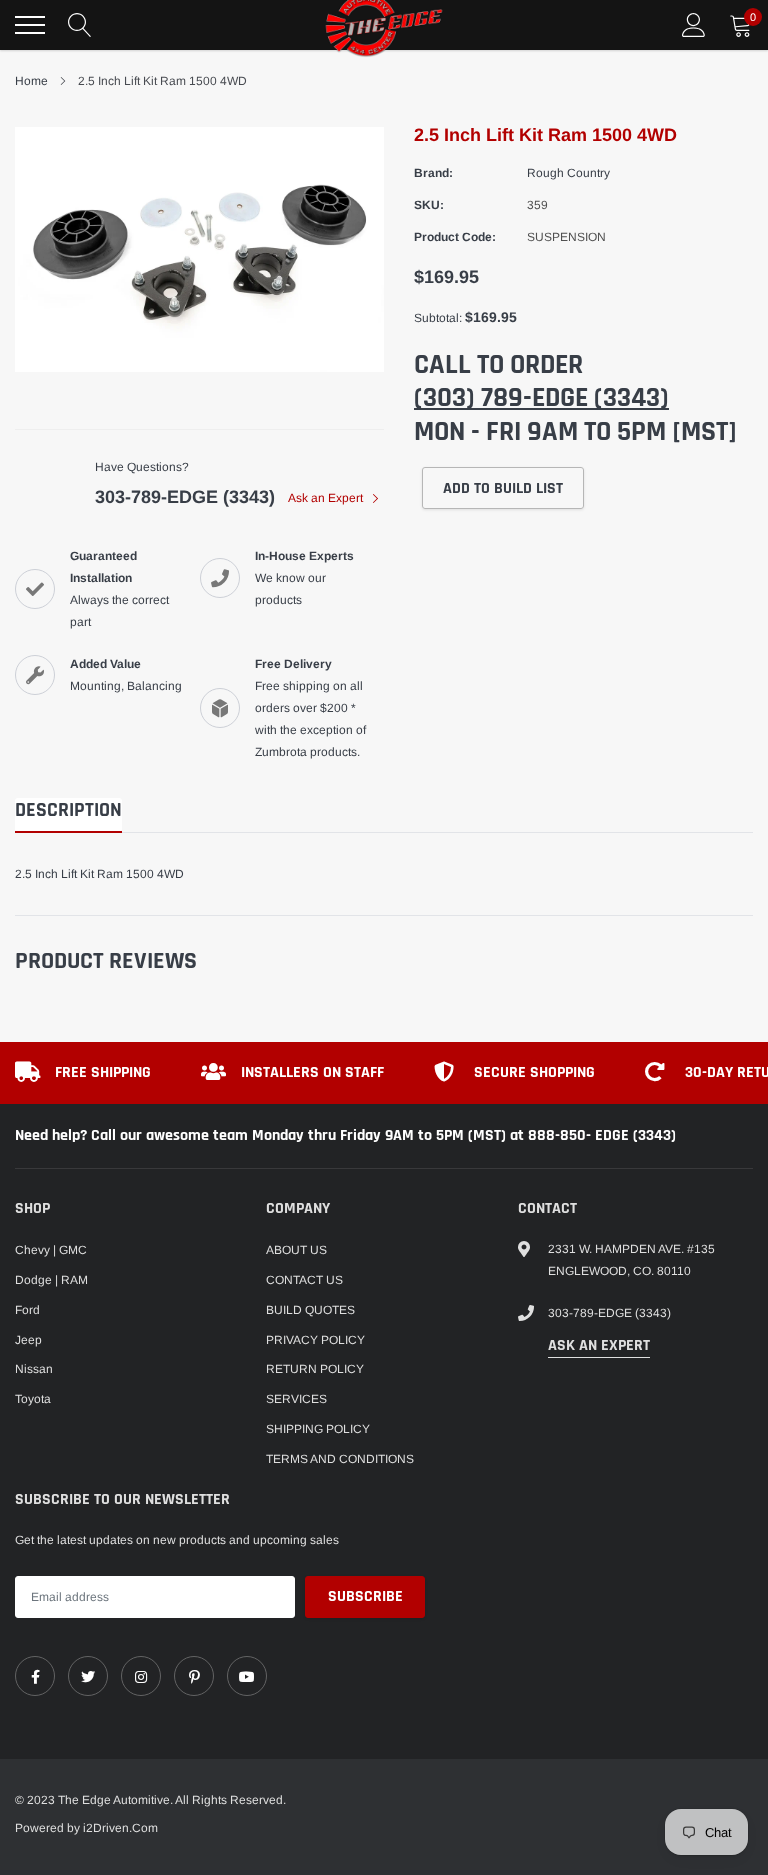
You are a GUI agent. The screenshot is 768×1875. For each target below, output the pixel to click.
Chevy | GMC (51, 1250)
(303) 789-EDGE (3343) (541, 398)
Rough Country (568, 173)
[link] (35, 1676)
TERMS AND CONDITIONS (340, 1459)
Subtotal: (438, 318)
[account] (694, 25)
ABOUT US (296, 1250)
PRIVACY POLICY (315, 1340)
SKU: (429, 205)
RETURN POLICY (315, 1369)
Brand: (433, 173)
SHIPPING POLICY (318, 1429)
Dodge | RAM (51, 1280)
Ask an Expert (327, 498)
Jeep (28, 1340)
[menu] (30, 25)
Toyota (33, 1399)
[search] (80, 25)
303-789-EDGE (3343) (185, 497)
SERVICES (296, 1399)
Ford (27, 1310)
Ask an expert (599, 1345)
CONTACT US (304, 1280)
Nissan (34, 1369)
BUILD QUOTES (310, 1310)
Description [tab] (68, 810)
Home (31, 81)
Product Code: (455, 237)
